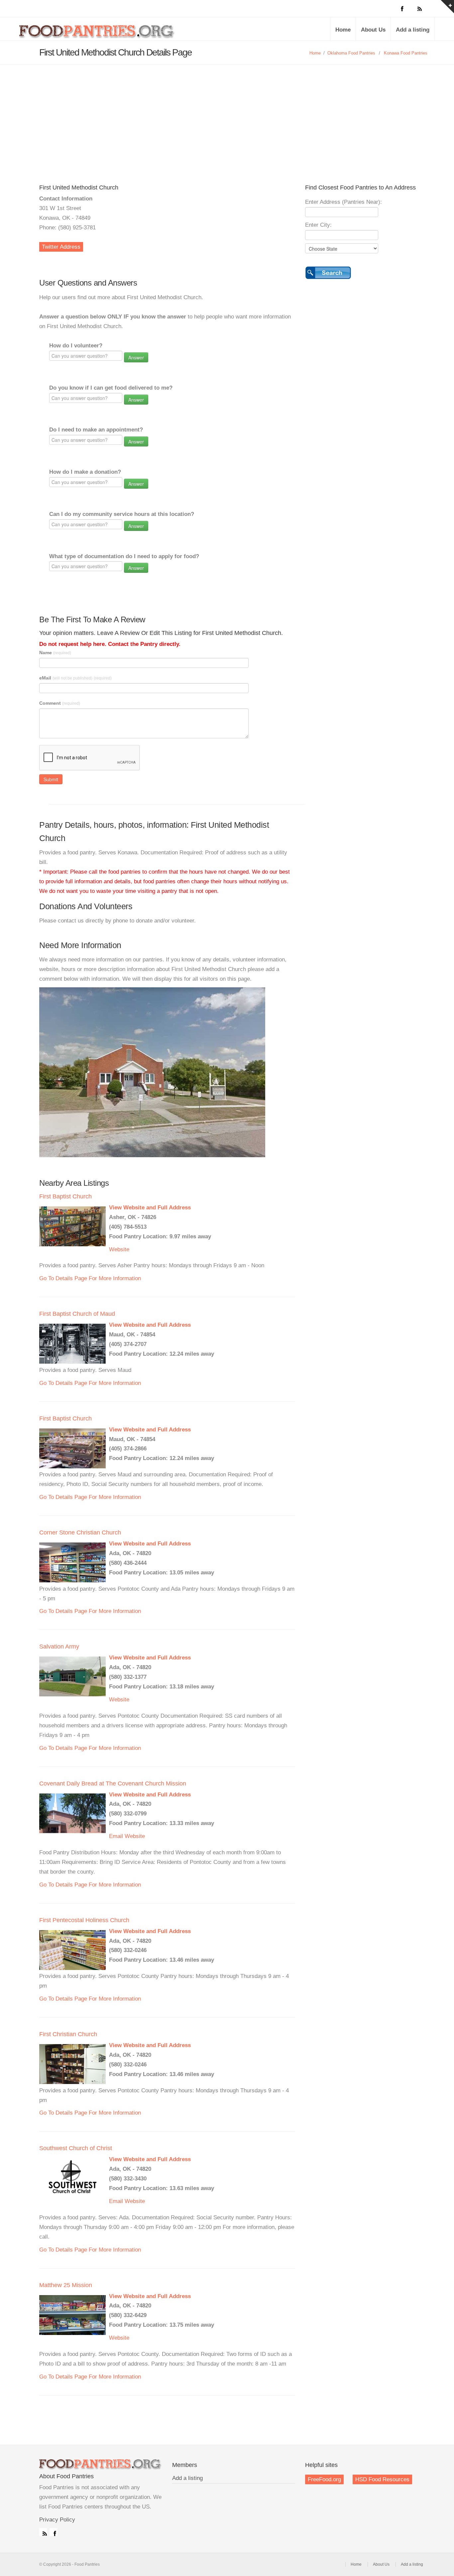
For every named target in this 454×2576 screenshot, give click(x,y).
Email (116, 1836)
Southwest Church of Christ (76, 2148)
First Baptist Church (65, 1196)
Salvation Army (59, 1647)
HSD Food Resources (382, 2479)
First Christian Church (68, 2034)
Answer (136, 357)
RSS (43, 2532)
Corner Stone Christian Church (80, 1533)
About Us (373, 30)
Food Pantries (97, 34)
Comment (60, 703)
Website (119, 1249)
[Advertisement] (227, 114)
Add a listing (413, 30)
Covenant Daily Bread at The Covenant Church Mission (113, 1783)
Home (343, 30)
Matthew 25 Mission (66, 2285)
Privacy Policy (57, 2520)
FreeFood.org (324, 2479)
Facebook (54, 2532)
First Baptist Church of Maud (77, 1314)
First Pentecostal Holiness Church (84, 1920)
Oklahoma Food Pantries (351, 53)
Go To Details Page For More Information (90, 1278)
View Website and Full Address (150, 1208)
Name (55, 653)
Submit (51, 779)
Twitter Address (61, 247)
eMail (75, 678)
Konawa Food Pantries (406, 53)
